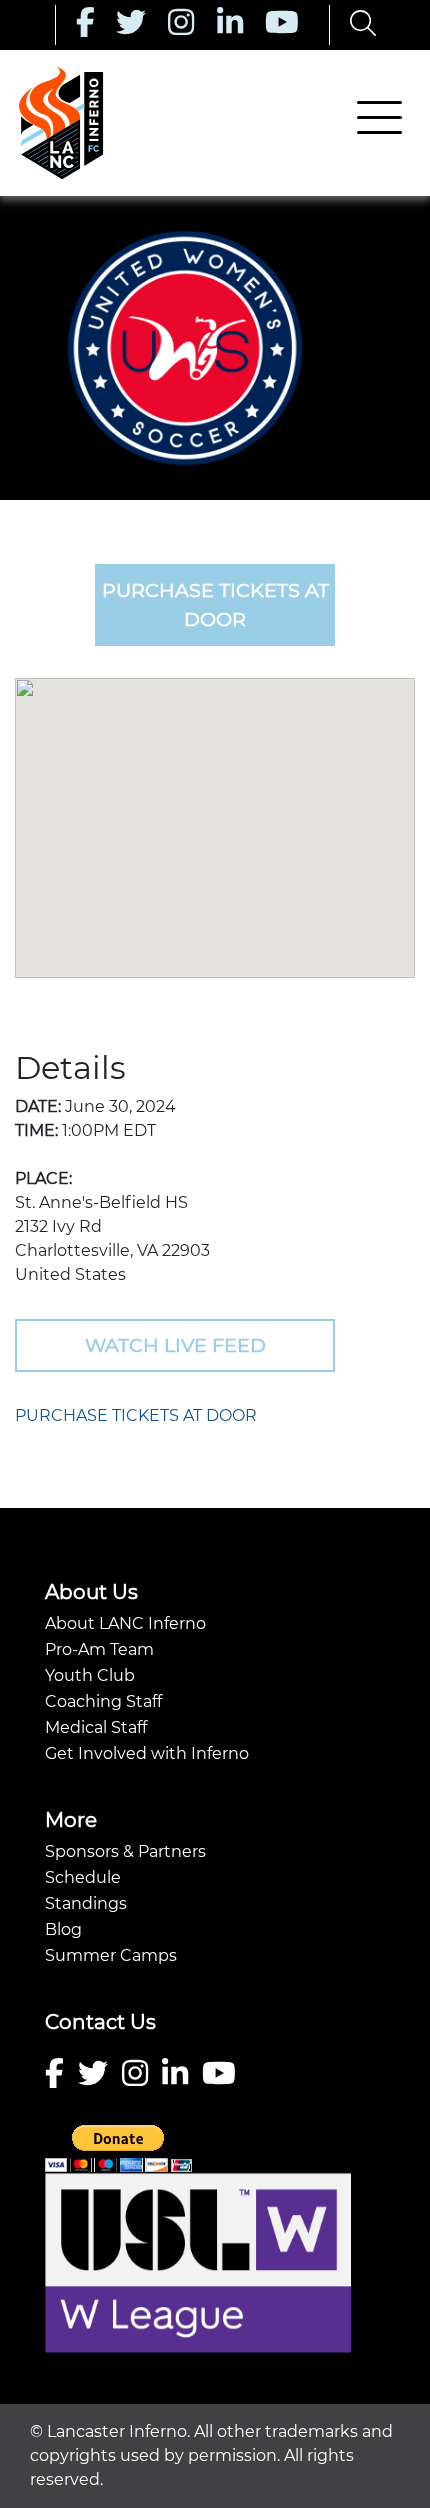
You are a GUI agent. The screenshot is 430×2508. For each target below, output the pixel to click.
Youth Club (90, 1675)
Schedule (83, 1877)
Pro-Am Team (99, 1649)
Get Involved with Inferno (147, 1753)
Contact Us (100, 2022)
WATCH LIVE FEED (175, 1345)
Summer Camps (111, 1955)
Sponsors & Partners (125, 1851)
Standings (86, 1903)
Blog (63, 1929)
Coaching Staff (103, 1701)
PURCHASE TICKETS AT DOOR (136, 1415)
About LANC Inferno (125, 1623)
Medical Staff (96, 1727)
